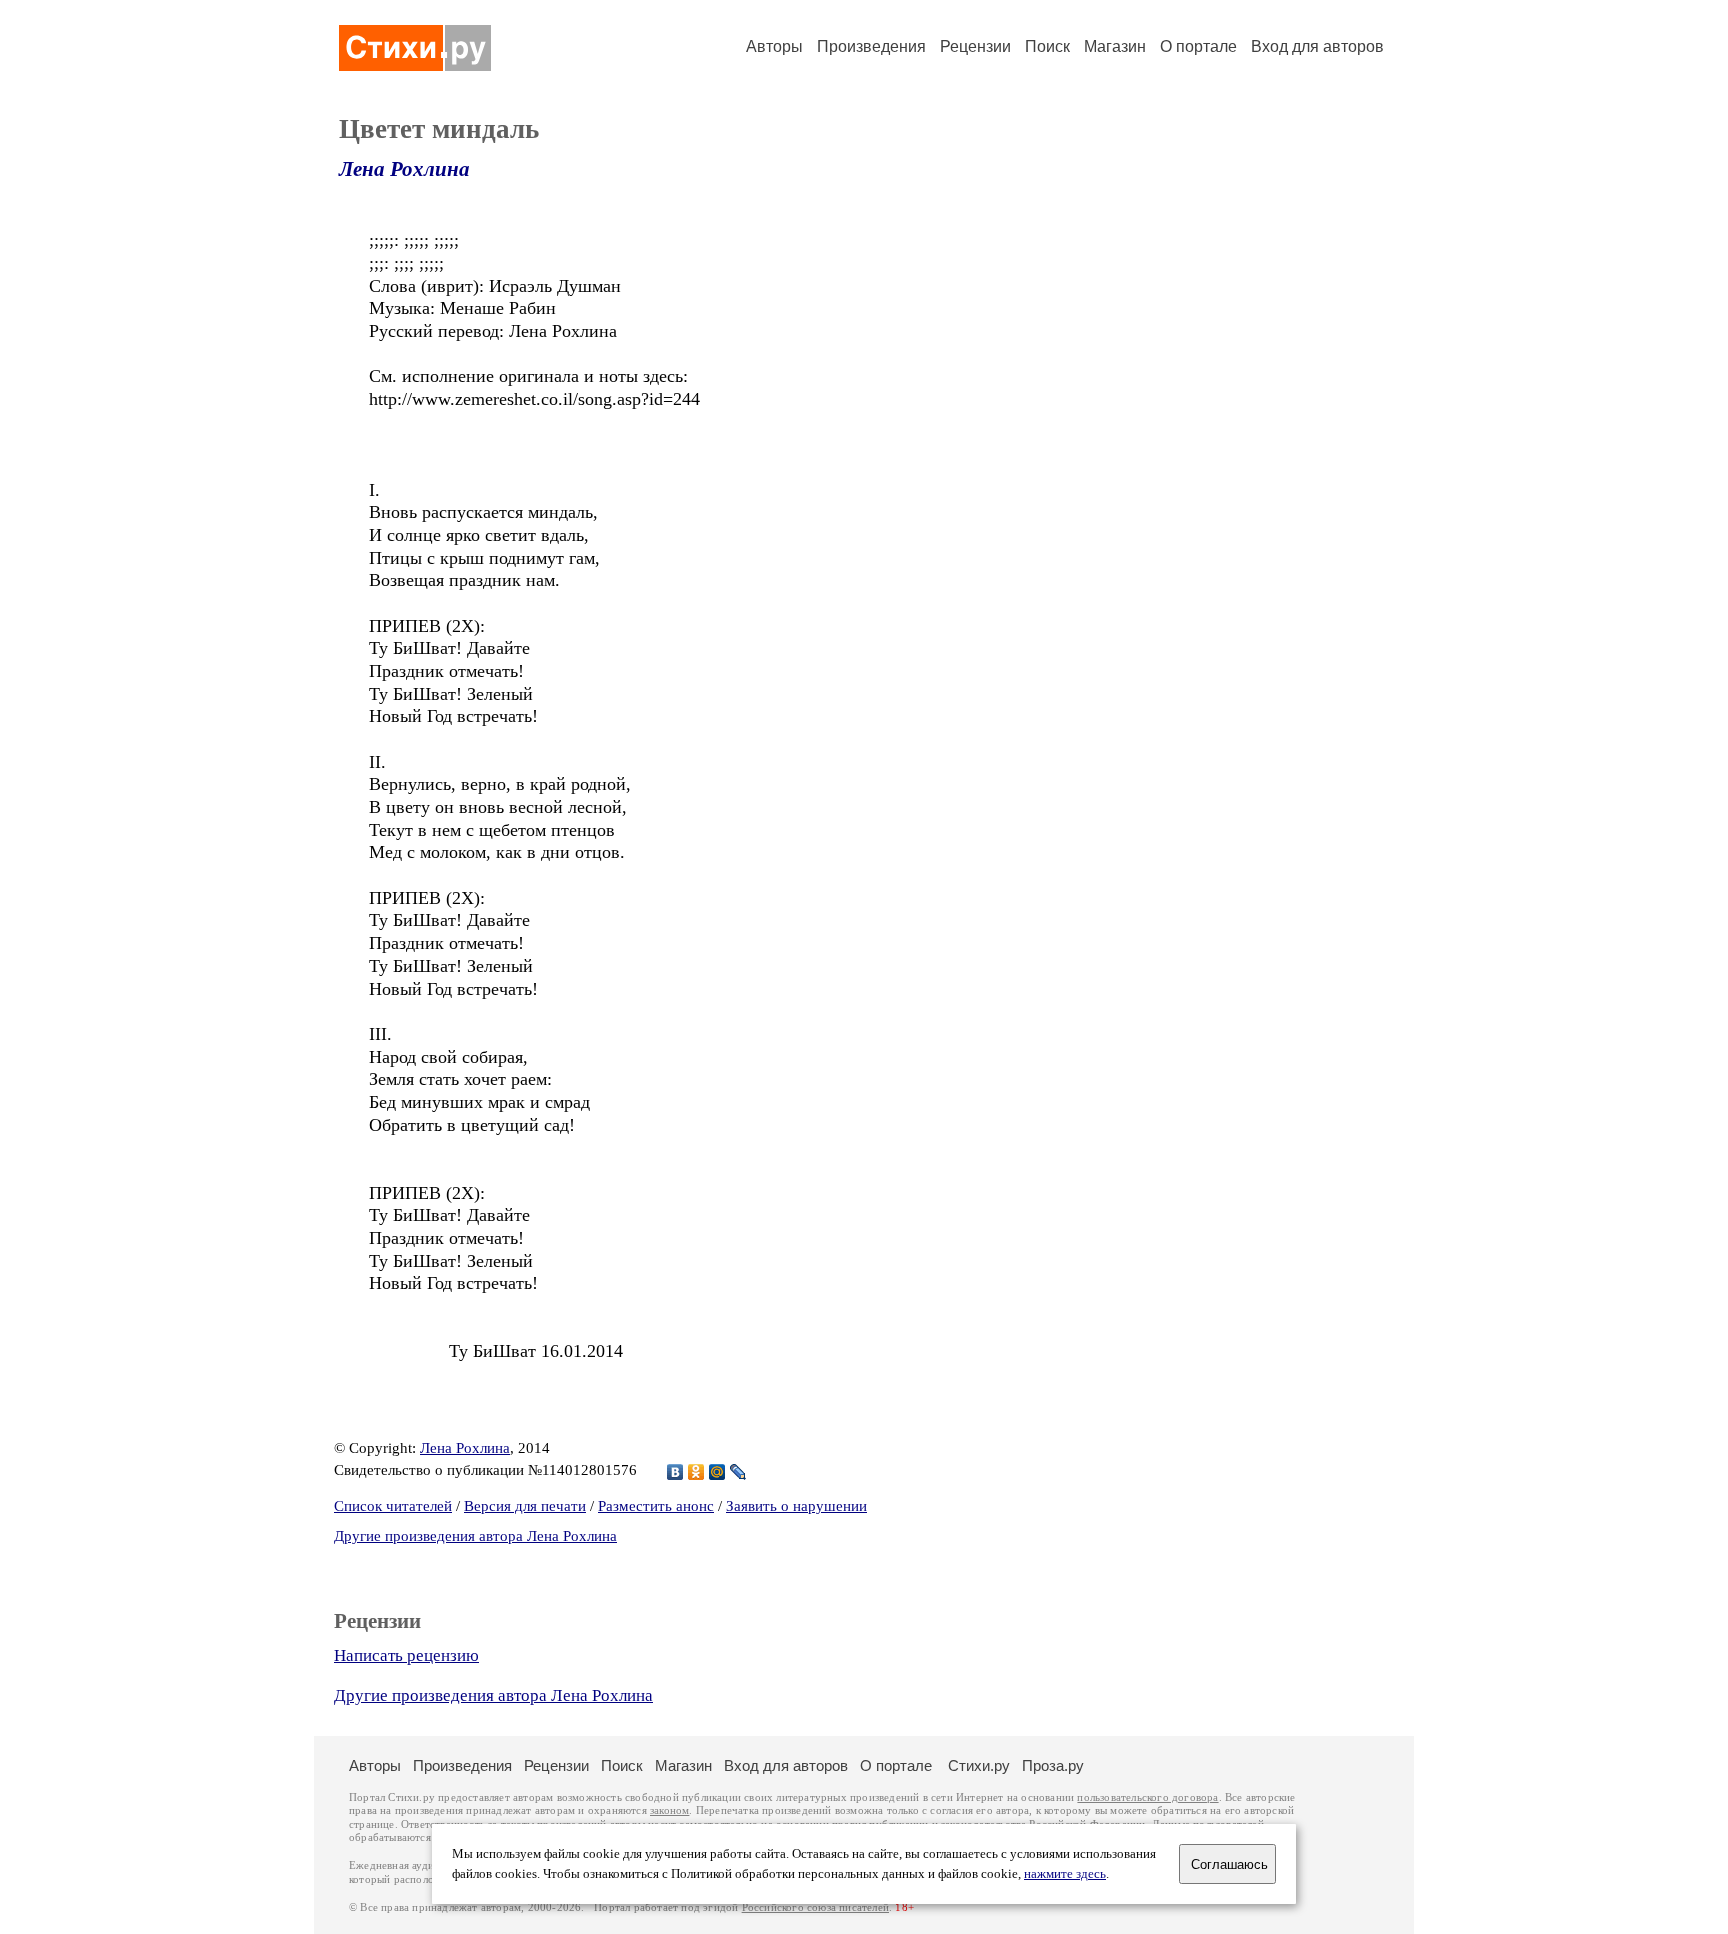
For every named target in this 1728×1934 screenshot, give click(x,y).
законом (669, 1810)
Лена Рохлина (404, 169)
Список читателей (393, 1506)
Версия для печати (525, 1506)
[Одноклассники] (696, 1472)
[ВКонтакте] (675, 1472)
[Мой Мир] (717, 1472)
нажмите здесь (1065, 1874)
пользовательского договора (1147, 1797)
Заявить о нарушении (796, 1506)
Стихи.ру (979, 1765)
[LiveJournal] (738, 1472)
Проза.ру (1053, 1765)
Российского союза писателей (815, 1907)
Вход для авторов (1317, 46)
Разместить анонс (656, 1506)
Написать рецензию (406, 1655)
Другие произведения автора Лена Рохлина (475, 1536)
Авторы (774, 46)
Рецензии (975, 46)
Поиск (1047, 46)
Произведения (871, 46)
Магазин (1115, 46)
